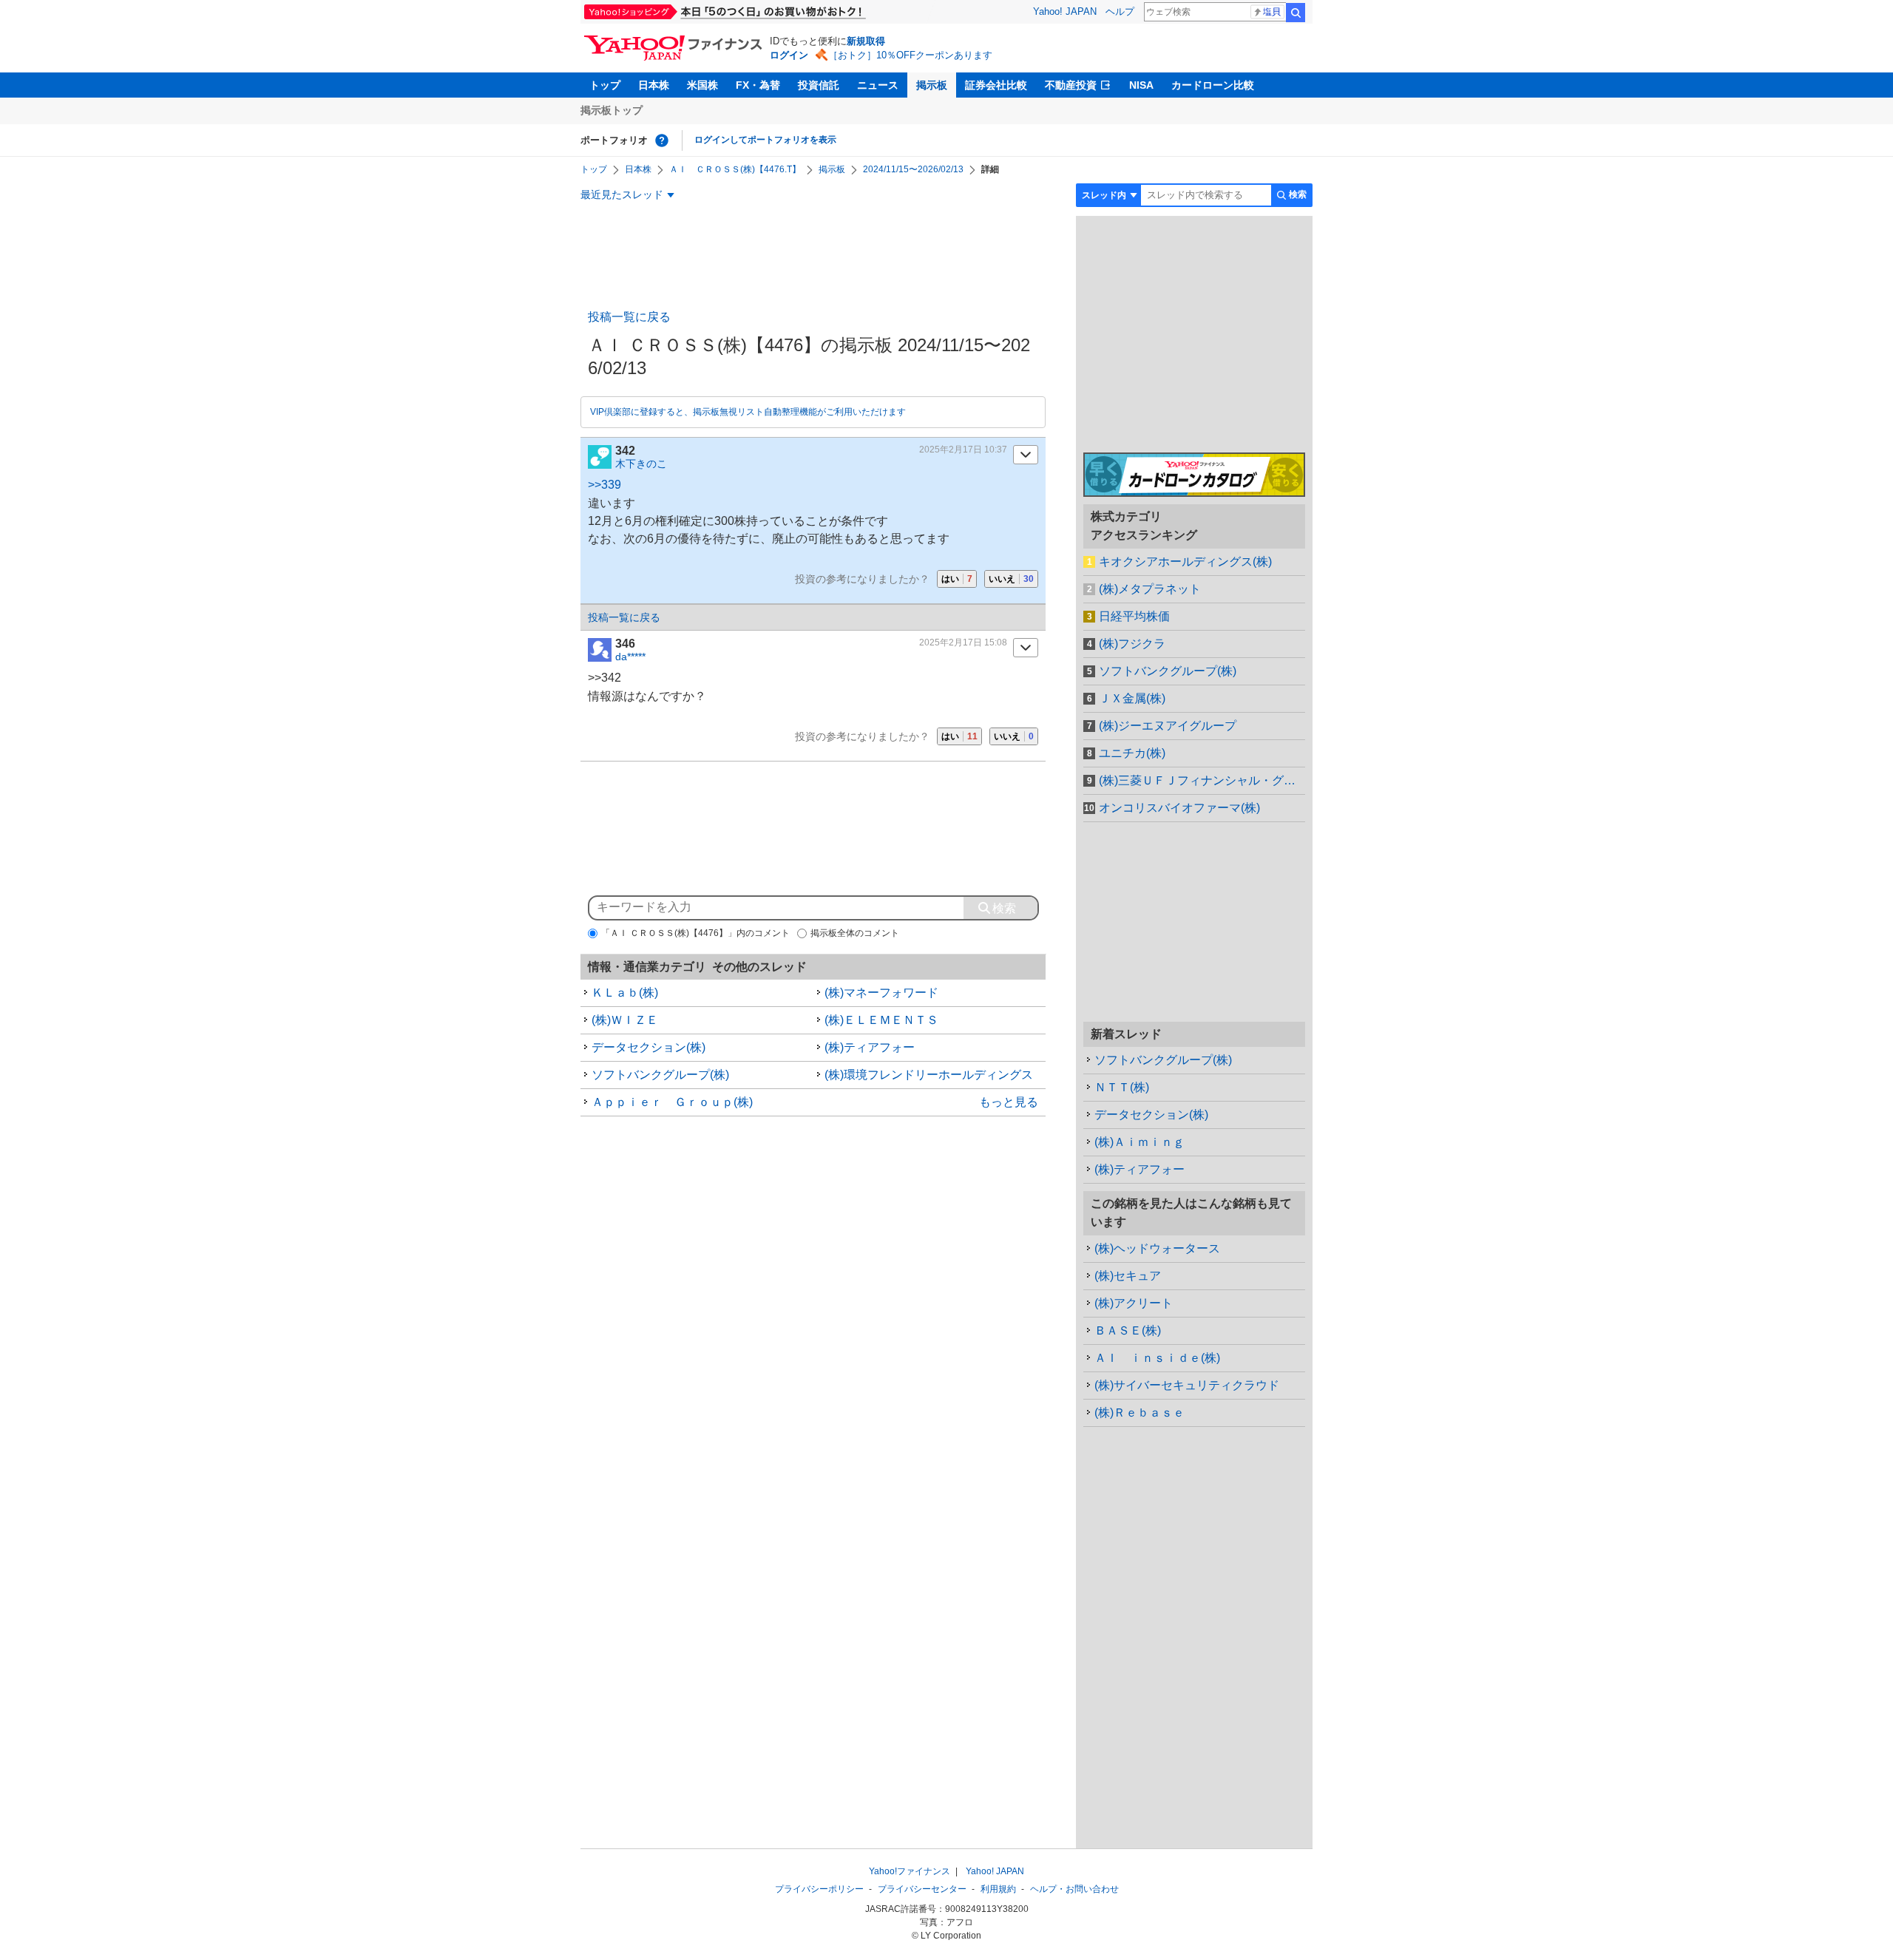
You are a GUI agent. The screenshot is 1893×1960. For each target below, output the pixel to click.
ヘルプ (1120, 11)
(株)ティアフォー (870, 1047)
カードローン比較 (1213, 85)
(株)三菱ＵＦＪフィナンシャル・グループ (1202, 780)
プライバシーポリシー (819, 1889)
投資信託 (819, 85)
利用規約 (998, 1889)
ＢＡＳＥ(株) (1128, 1330)
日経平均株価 (1134, 616)
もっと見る (1009, 1102)
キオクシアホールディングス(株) (1185, 562)
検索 (1296, 13)
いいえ (1011, 579)
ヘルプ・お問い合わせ (1074, 1889)
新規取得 (866, 41)
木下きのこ (641, 464)
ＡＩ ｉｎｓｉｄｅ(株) (1157, 1358)
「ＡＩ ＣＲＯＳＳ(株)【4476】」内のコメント (695, 933)
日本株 (654, 85)
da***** (630, 657)
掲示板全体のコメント (855, 933)
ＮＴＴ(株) (1122, 1087)
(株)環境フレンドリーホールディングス (929, 1075)
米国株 (702, 85)
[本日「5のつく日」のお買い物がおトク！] (758, 12)
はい (957, 579)
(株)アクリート (1134, 1303)
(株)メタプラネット (1150, 589)
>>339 (605, 485)
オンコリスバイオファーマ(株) (1179, 808)
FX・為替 (758, 85)
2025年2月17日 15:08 (963, 642)
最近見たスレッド (622, 194)
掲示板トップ (612, 110)
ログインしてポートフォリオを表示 (765, 140)
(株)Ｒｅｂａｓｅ (1139, 1413)
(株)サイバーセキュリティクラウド (1187, 1385)
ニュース (878, 85)
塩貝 (1272, 12)
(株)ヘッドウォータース (1157, 1248)
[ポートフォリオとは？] (662, 140)
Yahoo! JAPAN (1065, 11)
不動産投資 (1071, 85)
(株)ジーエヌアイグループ (1168, 726)
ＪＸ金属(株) (1132, 698)
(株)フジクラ (1132, 644)
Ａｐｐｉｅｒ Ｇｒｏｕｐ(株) (672, 1102)
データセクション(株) (649, 1047)
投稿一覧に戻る (629, 317)
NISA (1141, 85)
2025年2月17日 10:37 (963, 450)
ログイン (789, 55)
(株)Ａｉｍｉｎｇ (1139, 1142)
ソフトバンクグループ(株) (660, 1075)
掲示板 (932, 85)
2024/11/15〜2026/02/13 (913, 169)
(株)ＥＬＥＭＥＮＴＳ (881, 1020)
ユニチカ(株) (1132, 753)
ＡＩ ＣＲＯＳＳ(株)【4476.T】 (735, 169)
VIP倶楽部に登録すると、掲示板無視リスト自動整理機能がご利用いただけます (748, 412)
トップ (605, 85)
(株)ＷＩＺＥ (625, 1020)
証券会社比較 (996, 85)
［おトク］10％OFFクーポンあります (910, 55)
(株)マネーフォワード (881, 993)
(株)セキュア (1128, 1276)
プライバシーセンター (922, 1889)
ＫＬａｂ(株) (625, 993)
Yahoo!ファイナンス (910, 1871)
